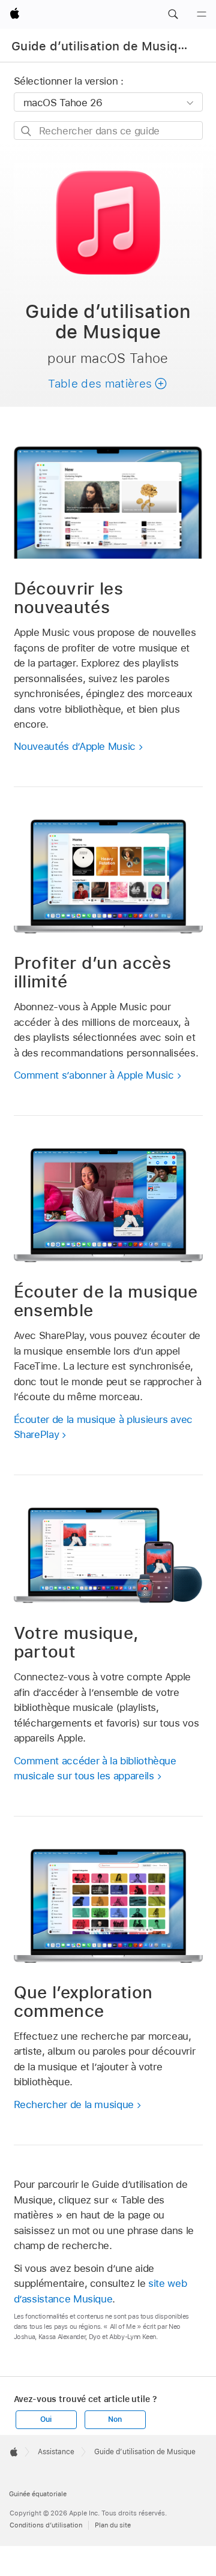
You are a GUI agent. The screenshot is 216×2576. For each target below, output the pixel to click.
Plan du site (113, 2525)
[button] (173, 14)
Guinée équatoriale (38, 2494)
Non (115, 2419)
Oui (46, 2419)
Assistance (56, 2452)
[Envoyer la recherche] (27, 131)
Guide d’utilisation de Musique (102, 46)
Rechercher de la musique (74, 2104)
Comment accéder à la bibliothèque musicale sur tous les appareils (95, 1769)
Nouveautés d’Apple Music (75, 746)
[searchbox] (108, 130)
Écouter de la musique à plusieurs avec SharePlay (103, 1427)
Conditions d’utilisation (46, 2525)
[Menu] (202, 14)
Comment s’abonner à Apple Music (94, 1075)
